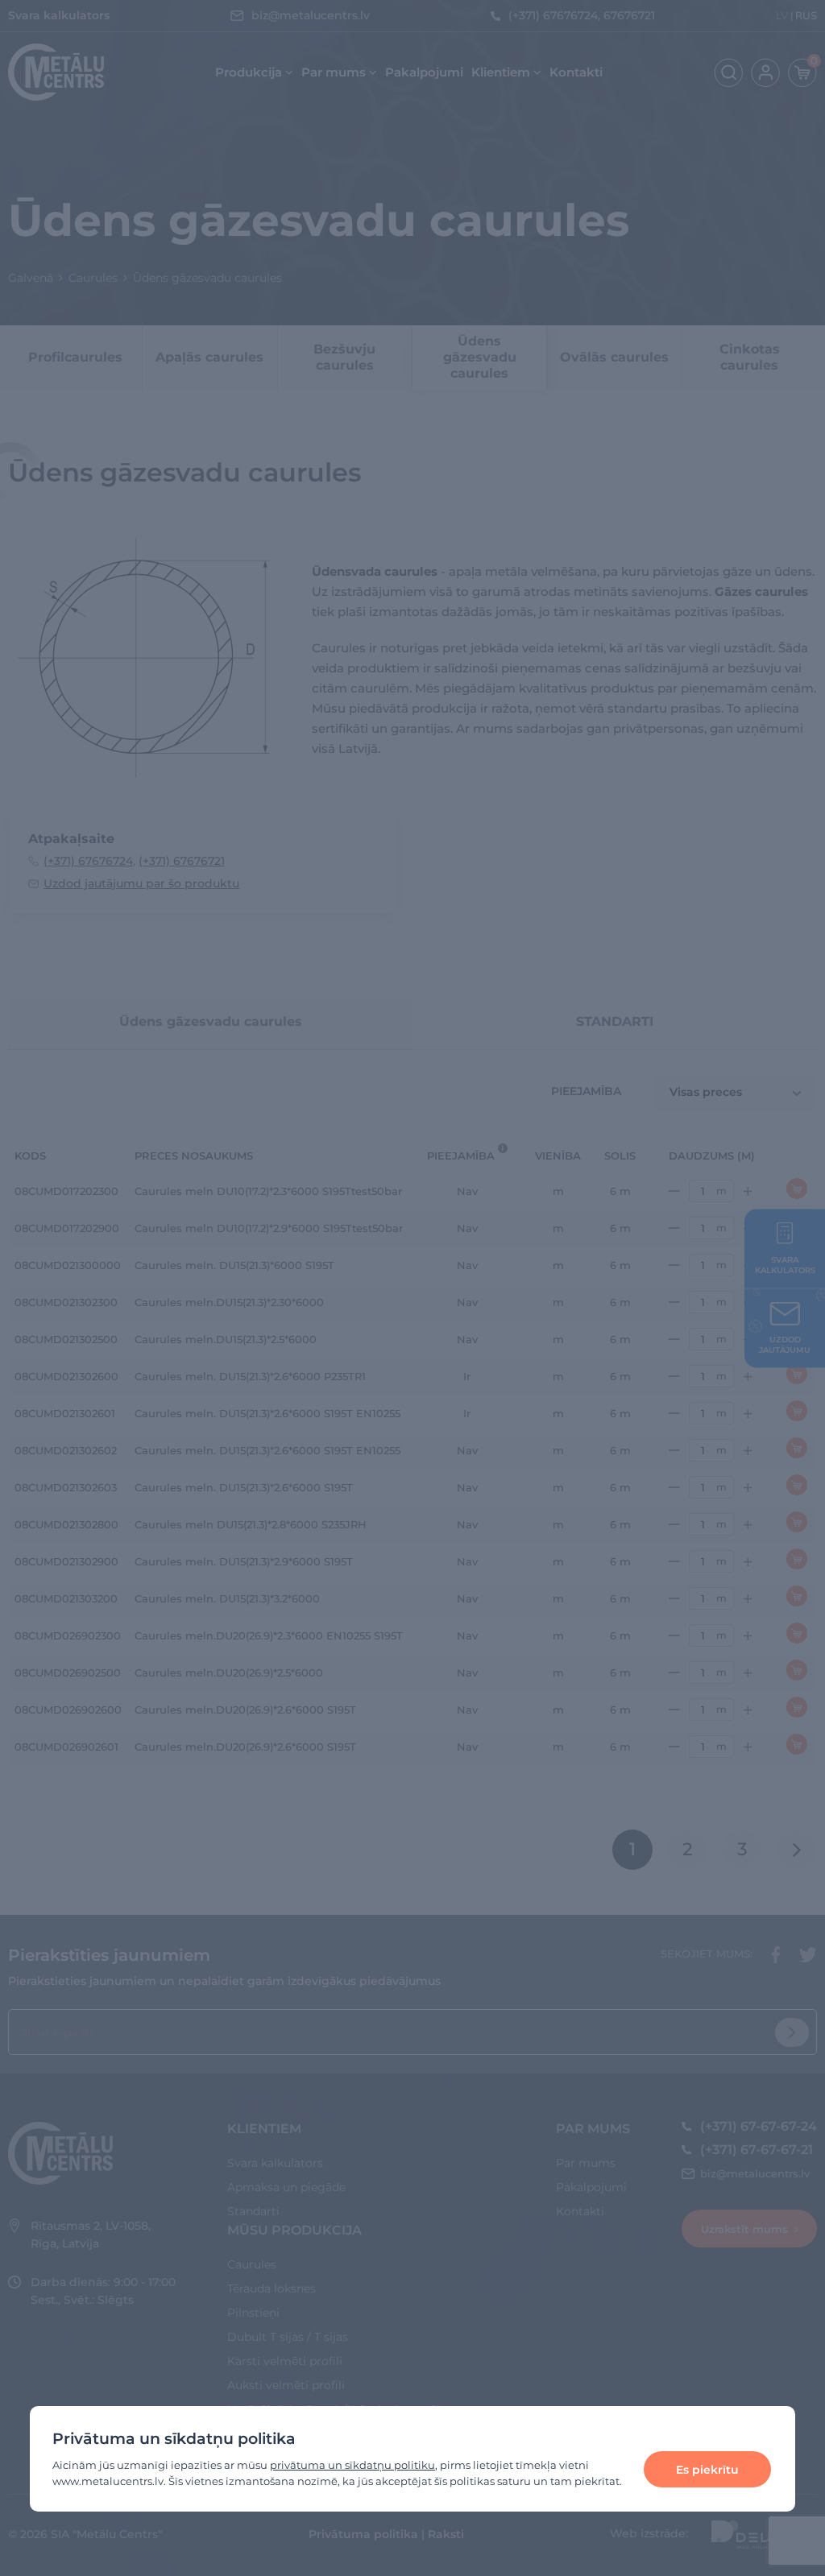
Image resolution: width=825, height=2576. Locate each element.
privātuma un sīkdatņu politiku (352, 2465)
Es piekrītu (707, 2470)
